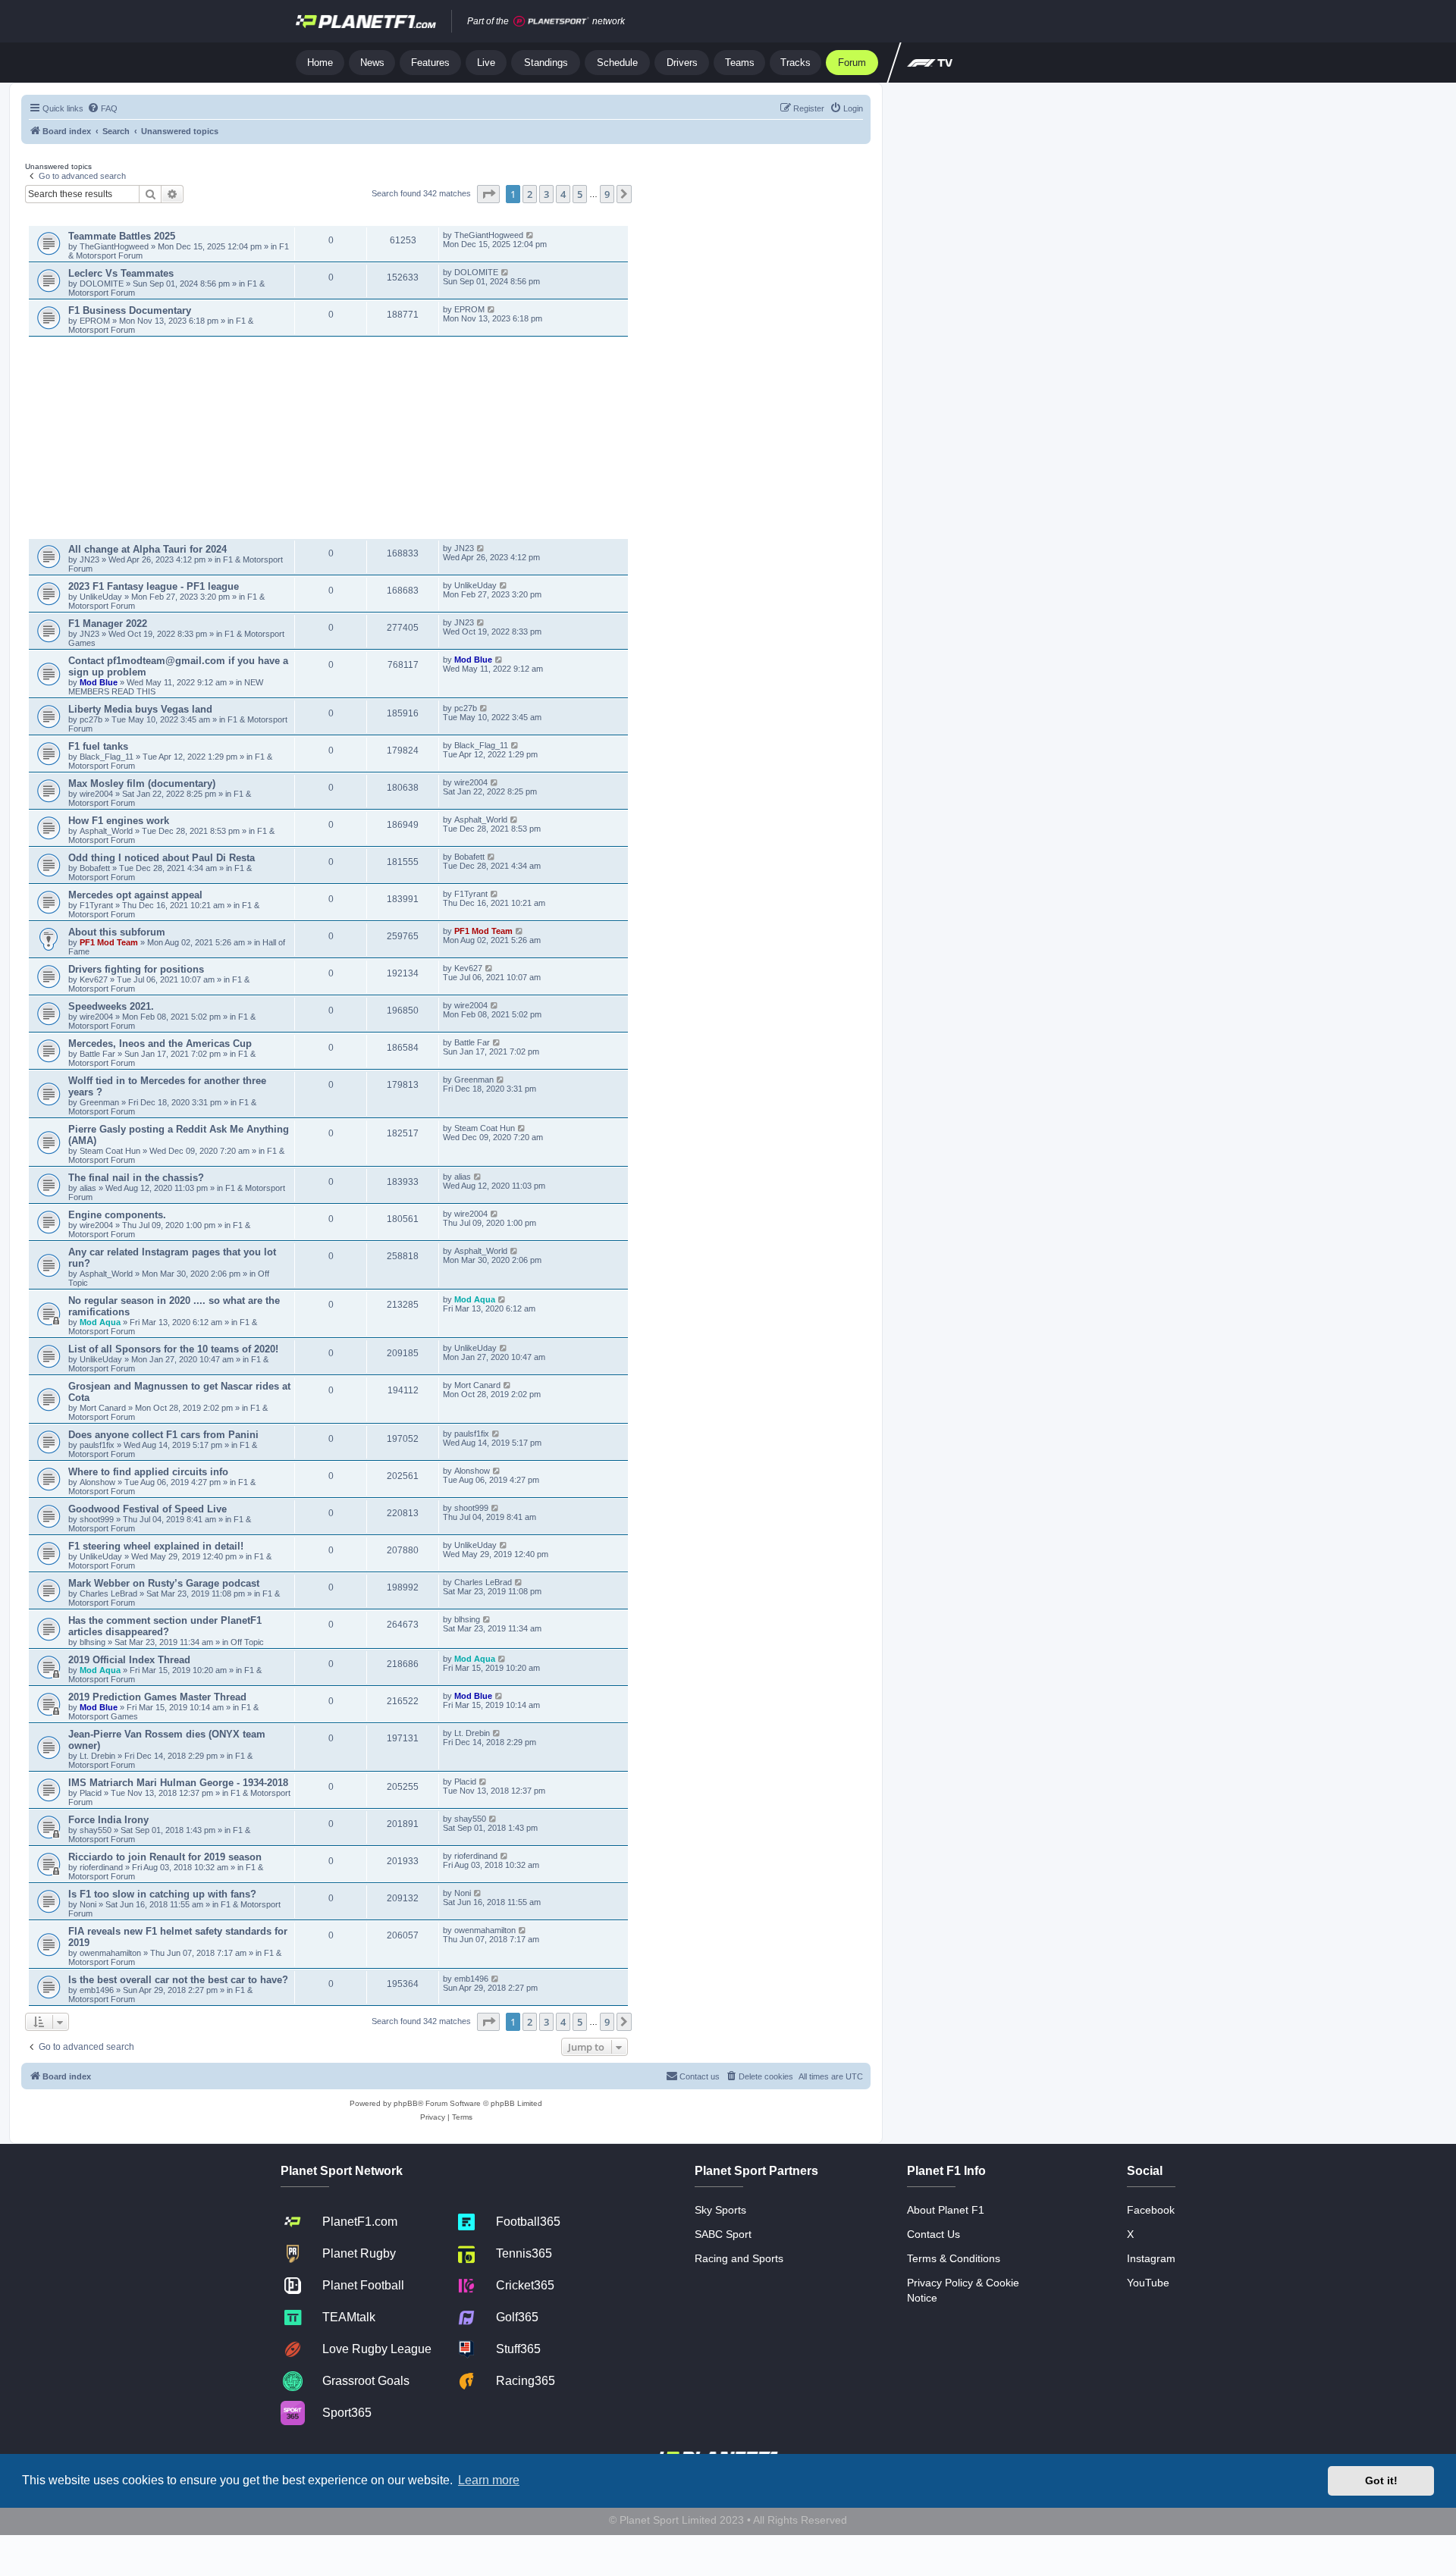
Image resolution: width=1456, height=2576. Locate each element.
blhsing (94, 1642)
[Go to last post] (530, 235)
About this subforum (117, 932)
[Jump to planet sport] (551, 22)
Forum (852, 63)
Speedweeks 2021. (111, 1006)
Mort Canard (103, 1408)
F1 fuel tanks (98, 746)
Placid (91, 1793)
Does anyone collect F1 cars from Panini (163, 1435)
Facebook (1151, 2210)
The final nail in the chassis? (136, 1178)
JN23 (91, 559)
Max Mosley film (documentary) (142, 783)
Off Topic (247, 1642)
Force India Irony (108, 1820)
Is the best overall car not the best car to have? (178, 1980)
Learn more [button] (489, 2480)
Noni (88, 1904)
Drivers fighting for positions (136, 969)
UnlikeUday (102, 597)
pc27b (91, 719)
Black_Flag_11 (107, 757)
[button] (488, 194)
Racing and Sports (739, 2258)
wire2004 (96, 794)
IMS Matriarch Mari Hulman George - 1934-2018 (178, 1783)
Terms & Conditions (954, 2258)
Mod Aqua (100, 1322)
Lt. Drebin (97, 1756)
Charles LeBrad (108, 1594)
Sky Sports (720, 2210)
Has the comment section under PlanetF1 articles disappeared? (165, 1626)
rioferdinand (101, 1867)
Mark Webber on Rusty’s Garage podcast (164, 1583)
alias (89, 1188)
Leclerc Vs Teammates (121, 273)
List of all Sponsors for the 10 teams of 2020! (173, 1349)
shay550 (96, 1830)
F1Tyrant (97, 905)
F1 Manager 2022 (108, 624)
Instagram (1151, 2258)
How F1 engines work (119, 821)
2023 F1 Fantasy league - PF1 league (154, 586)
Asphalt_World (107, 831)
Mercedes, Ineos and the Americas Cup (160, 1044)
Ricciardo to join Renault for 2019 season (165, 1857)
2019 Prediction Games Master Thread (157, 1697)
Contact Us (934, 2234)
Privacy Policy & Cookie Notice (963, 2290)
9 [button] (607, 194)
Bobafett (96, 868)
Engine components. (117, 1215)
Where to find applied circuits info (148, 1472)
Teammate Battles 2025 (122, 236)
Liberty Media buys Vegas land (140, 709)
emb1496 (97, 1990)
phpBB (406, 2103)
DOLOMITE (103, 284)
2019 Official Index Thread (129, 1660)
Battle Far (99, 1054)
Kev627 (95, 979)
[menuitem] (102, 108)
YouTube (1148, 2283)
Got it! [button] (1381, 2480)
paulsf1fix (97, 1445)
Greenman (100, 1102)
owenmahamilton (110, 1953)
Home (320, 63)
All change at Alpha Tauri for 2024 (147, 549)
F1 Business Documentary (130, 310)
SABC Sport (723, 2234)
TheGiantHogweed (114, 246)
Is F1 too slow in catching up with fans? (162, 1894)
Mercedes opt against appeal (135, 895)
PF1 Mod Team (110, 942)
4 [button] (563, 194)
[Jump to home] (366, 21)
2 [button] (530, 194)
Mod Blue (100, 682)
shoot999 (97, 1519)
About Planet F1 (946, 2210)
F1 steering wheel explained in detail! (156, 1546)
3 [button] (546, 194)
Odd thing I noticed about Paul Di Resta (162, 858)
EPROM (96, 321)
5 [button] (580, 194)
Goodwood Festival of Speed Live (147, 1509)
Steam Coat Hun (110, 1151)
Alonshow (97, 1482)
